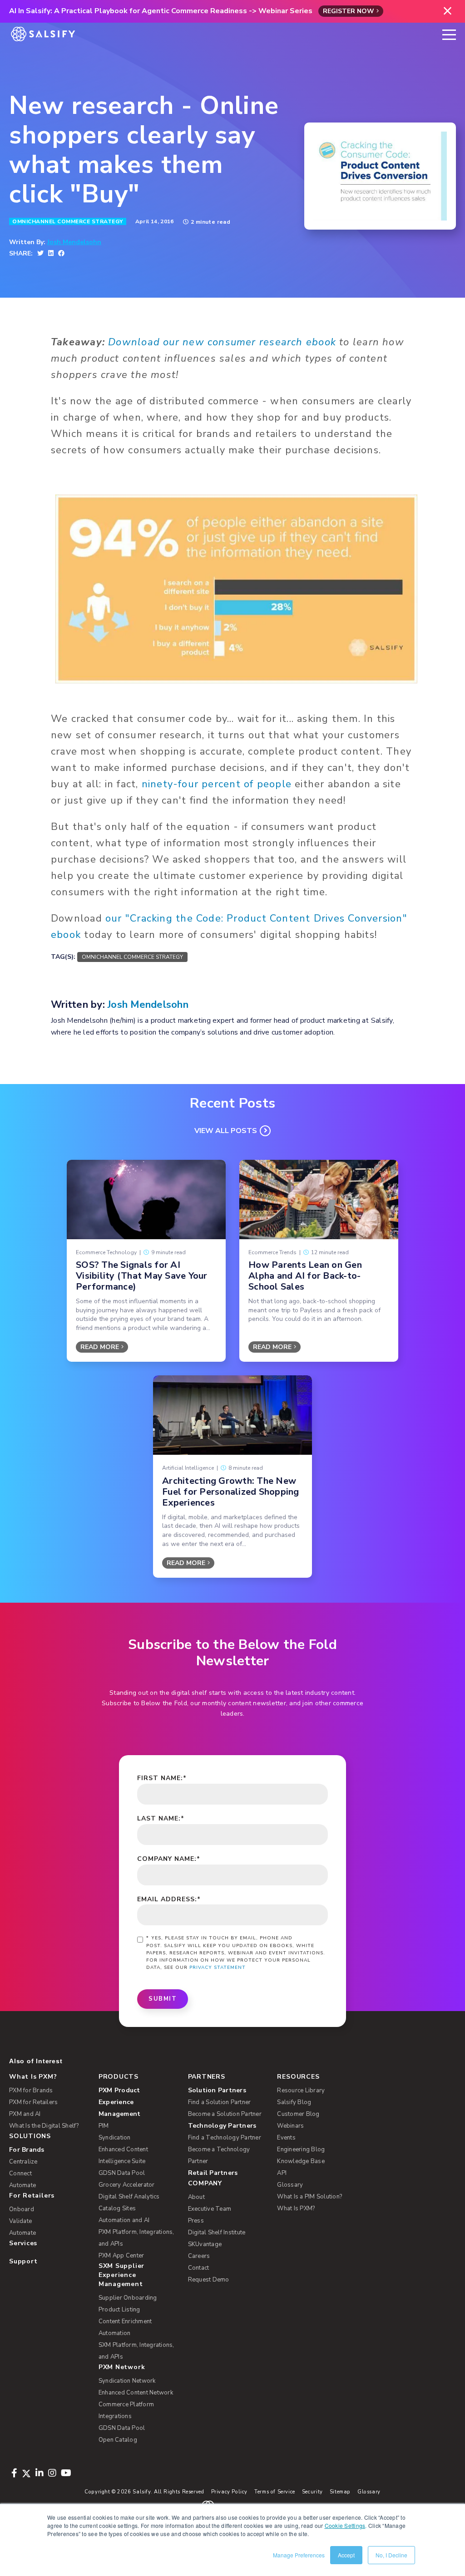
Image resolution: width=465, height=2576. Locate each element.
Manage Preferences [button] (299, 2555)
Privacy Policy (230, 2492)
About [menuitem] (196, 2197)
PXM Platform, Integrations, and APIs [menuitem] (136, 2238)
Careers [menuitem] (199, 2256)
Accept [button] (346, 2555)
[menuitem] (138, 2102)
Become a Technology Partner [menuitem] (219, 2155)
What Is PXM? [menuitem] (33, 2077)
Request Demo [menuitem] (209, 2280)
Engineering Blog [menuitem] (301, 2149)
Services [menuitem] (23, 2243)
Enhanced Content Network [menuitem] (136, 2393)
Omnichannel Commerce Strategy (68, 221)
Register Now (349, 11)
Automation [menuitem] (115, 2333)
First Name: (162, 1778)
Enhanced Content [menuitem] (123, 2149)
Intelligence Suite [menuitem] (122, 2161)
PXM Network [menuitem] (122, 2367)
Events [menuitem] (286, 2138)
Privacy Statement (218, 1968)
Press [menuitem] (196, 2221)
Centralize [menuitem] (23, 2162)
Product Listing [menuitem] (119, 2310)
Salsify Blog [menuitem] (294, 2102)
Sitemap (340, 2492)
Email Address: (169, 1899)
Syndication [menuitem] (115, 2138)
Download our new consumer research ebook (222, 342)
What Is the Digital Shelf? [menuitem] (44, 2126)
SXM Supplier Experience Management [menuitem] (121, 2275)
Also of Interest (36, 2061)
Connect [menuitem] (20, 2174)
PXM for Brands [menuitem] (31, 2090)
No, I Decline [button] (391, 2555)
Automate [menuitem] (22, 2185)
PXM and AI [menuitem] (25, 2114)
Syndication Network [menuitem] (127, 2381)
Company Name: (169, 1859)
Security (312, 2492)
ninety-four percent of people (217, 784)
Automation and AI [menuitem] (124, 2220)
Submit (163, 1999)
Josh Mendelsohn (74, 242)
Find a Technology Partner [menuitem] (225, 2138)
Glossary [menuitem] (290, 2185)
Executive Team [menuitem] (210, 2209)
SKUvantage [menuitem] (205, 2244)
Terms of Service (275, 2492)
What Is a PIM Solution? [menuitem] (309, 2197)
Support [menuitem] (23, 2261)
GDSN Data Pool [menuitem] (122, 2173)
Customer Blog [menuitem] (298, 2114)
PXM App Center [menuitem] (121, 2256)
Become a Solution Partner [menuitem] (225, 2114)
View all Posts (226, 1131)
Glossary (369, 2492)
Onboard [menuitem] (22, 2209)
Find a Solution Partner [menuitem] (220, 2102)
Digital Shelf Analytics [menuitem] (129, 2197)
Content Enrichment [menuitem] (125, 2321)
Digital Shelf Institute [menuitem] (217, 2233)
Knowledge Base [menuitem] (301, 2161)
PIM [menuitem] (104, 2126)
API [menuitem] (282, 2173)
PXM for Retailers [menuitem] (33, 2102)
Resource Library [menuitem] (301, 2090)
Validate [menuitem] (20, 2221)
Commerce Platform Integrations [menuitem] (126, 2410)
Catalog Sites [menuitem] (117, 2208)
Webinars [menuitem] (290, 2126)
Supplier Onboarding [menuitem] (128, 2298)
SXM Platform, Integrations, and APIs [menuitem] (136, 2351)
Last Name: (161, 1818)
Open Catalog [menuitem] (118, 2440)
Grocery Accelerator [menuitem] (127, 2185)
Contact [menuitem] (199, 2268)
